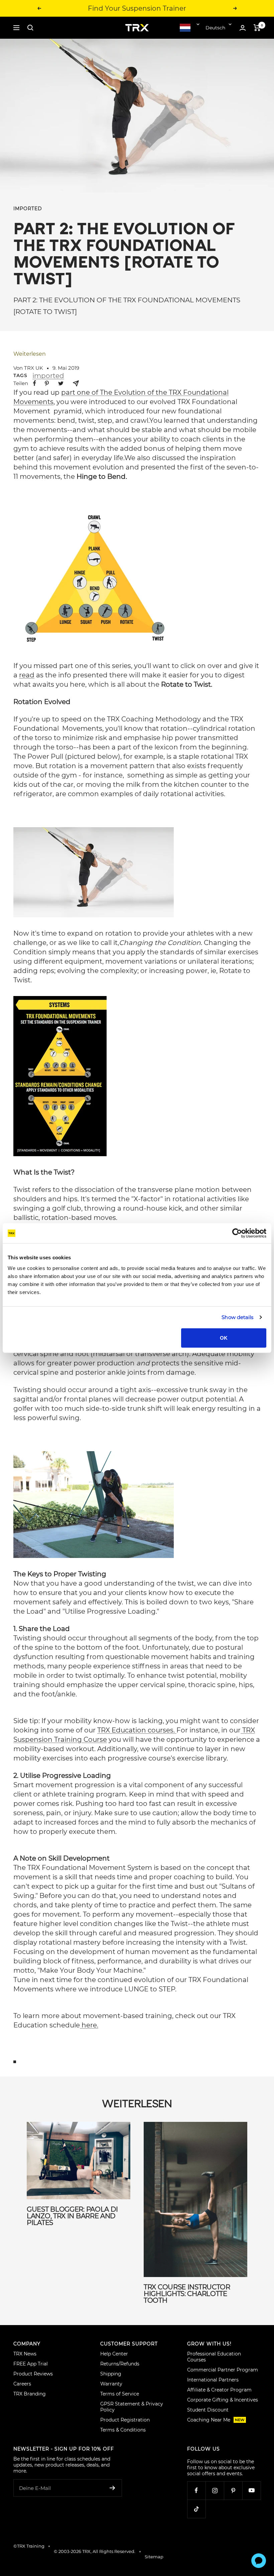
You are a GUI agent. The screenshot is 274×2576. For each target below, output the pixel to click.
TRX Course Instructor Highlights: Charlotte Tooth (187, 2294)
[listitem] (35, 383)
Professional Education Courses (214, 2357)
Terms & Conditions (123, 2430)
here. (89, 2025)
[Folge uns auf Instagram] (215, 2490)
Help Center (114, 2354)
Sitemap (154, 2557)
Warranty (111, 2384)
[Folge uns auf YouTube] (251, 2490)
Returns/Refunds (120, 2364)
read (27, 675)
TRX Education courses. (137, 1730)
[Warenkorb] (257, 28)
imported (28, 209)
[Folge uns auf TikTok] (196, 2509)
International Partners (213, 2380)
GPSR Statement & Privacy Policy (132, 2407)
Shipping (111, 2374)
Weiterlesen (30, 354)
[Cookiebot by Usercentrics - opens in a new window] (237, 1233)
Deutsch (215, 28)
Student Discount (208, 2410)
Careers (22, 2384)
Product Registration (125, 2420)
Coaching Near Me (216, 2420)
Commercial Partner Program (223, 2370)
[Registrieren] (112, 2488)
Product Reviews (33, 2374)
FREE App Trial (31, 2364)
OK (224, 1338)
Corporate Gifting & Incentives (223, 2400)
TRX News (25, 2354)
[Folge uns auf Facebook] (196, 2490)
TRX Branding (30, 2394)
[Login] (243, 28)
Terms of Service (120, 2394)
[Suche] (30, 28)
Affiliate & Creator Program (219, 2390)
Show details (237, 1317)
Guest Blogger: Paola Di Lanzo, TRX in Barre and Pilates (72, 2216)
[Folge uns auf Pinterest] (233, 2490)
